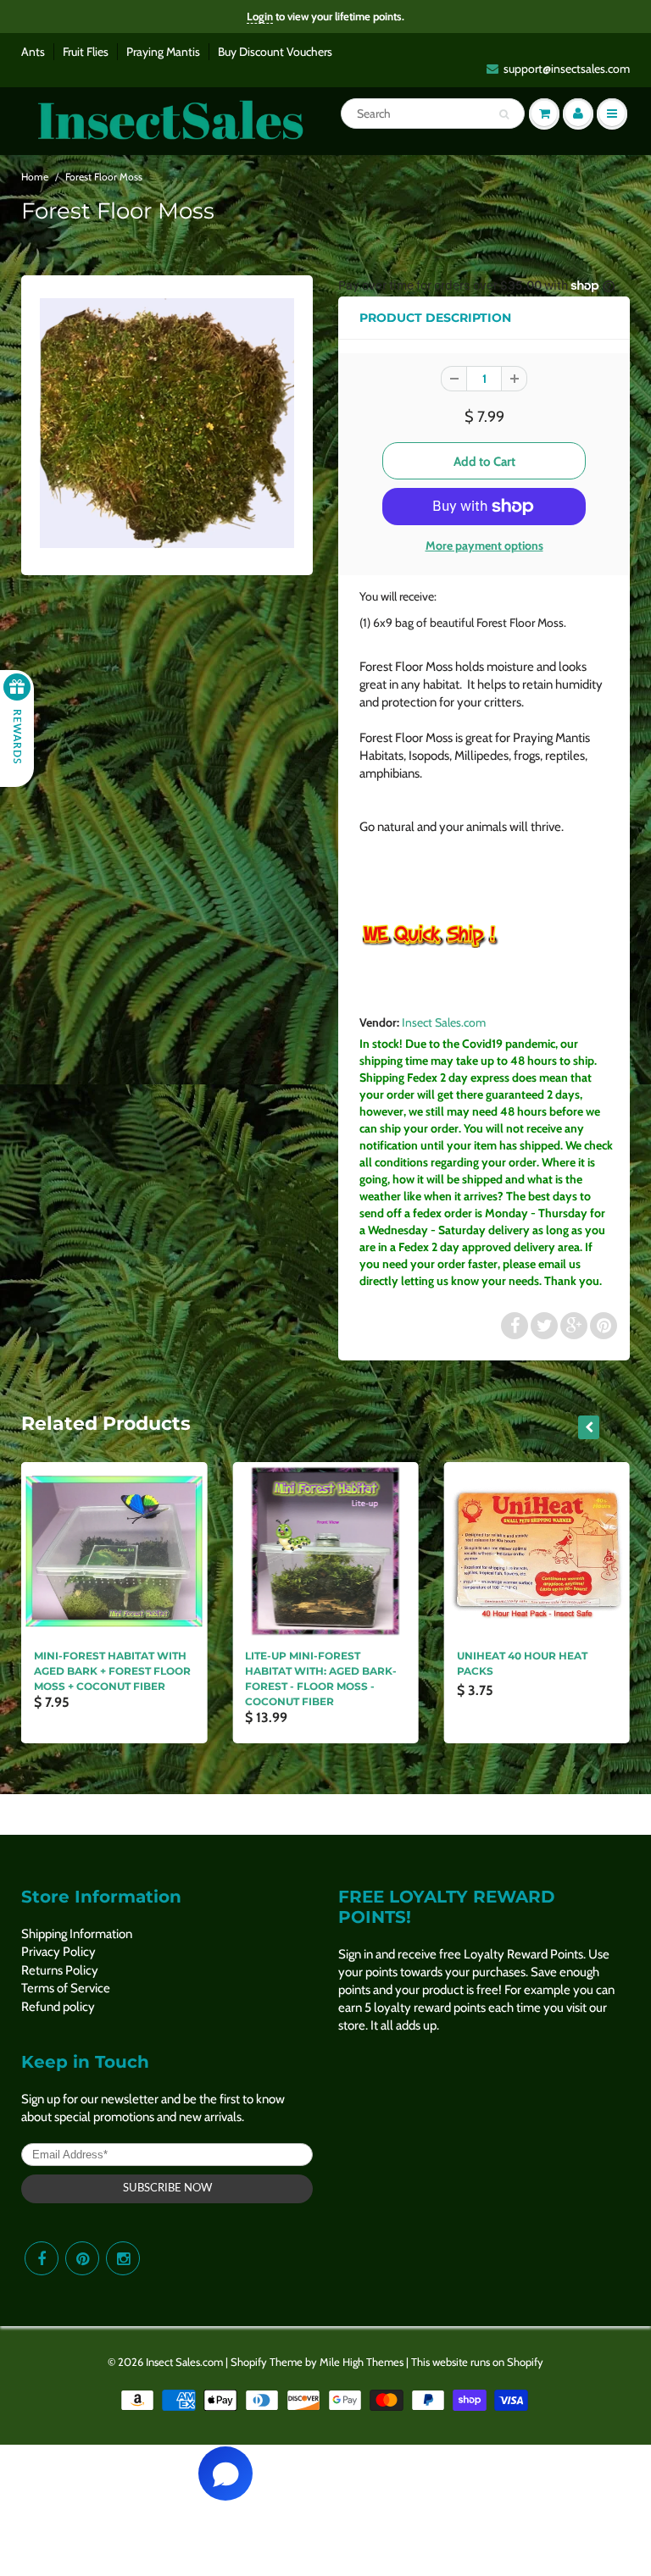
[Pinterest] (82, 2258)
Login (260, 16)
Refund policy (58, 2007)
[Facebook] (42, 2258)
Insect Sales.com (444, 1022)
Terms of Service (66, 1988)
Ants (33, 52)
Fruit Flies (86, 52)
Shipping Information (77, 1934)
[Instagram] (123, 2258)
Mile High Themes (362, 2362)
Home (35, 177)
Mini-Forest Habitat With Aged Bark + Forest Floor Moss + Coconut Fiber (112, 1671)
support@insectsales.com (567, 69)
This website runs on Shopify (477, 2362)
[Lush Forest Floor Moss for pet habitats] (167, 423)
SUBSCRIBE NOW (167, 2188)
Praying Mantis (163, 52)
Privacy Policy (58, 1952)
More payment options (484, 546)
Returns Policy (60, 1970)
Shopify (249, 2362)
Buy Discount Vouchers (275, 52)
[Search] (504, 114)
